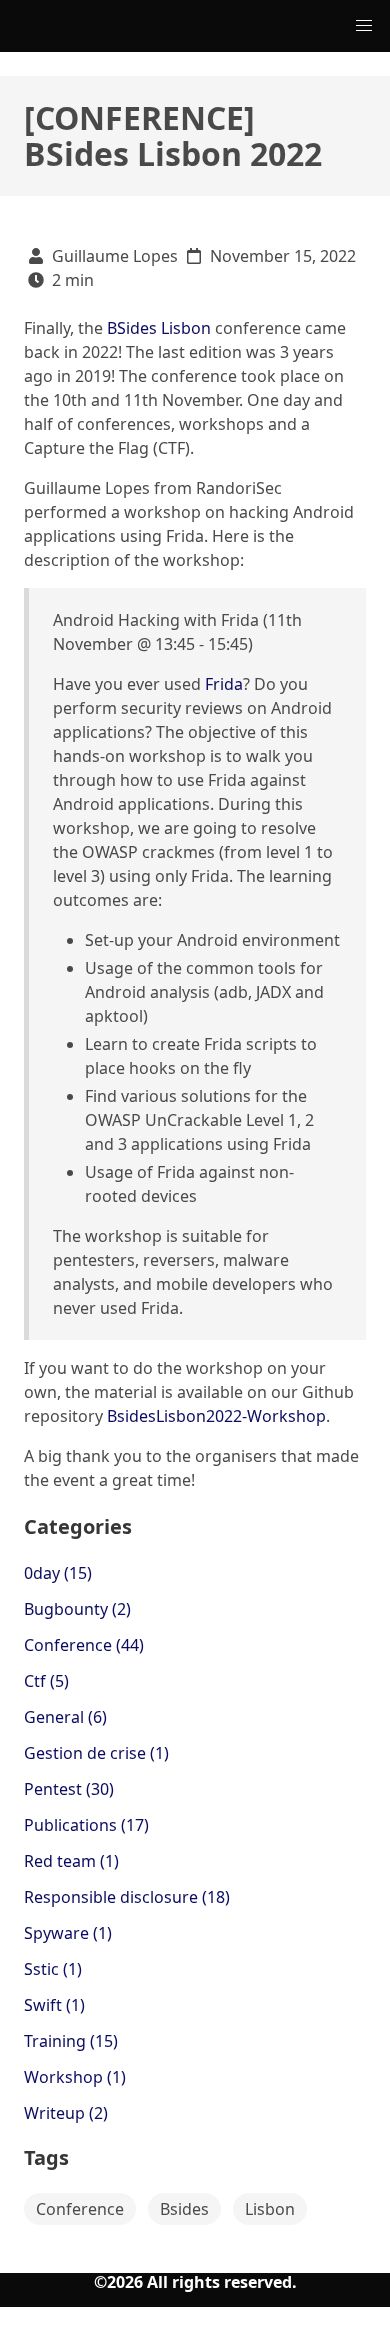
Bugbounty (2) (77, 1609)
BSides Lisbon (159, 328)
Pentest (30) (69, 1789)
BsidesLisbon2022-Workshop (216, 1416)
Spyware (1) (68, 1933)
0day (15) (58, 1573)
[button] (364, 26)
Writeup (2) (66, 2113)
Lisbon (270, 2209)
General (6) (65, 1717)
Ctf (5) (46, 1681)
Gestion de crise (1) (96, 1753)
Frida (224, 684)
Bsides (184, 2209)
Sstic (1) (53, 1969)
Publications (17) (86, 1825)
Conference (80, 2209)
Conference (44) (84, 1645)
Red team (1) (71, 1861)
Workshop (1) (75, 2077)
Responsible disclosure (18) (127, 1897)
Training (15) (71, 2041)
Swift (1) (54, 2005)
